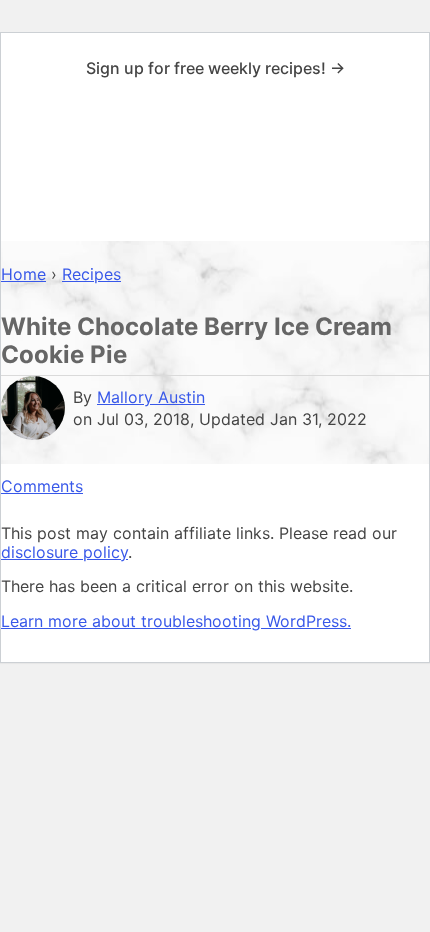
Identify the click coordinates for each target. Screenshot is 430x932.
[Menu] (23, 164)
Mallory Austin (151, 397)
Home (23, 274)
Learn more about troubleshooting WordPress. (176, 621)
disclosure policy (64, 552)
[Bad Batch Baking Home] (215, 163)
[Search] (407, 164)
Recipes (91, 274)
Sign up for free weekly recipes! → (215, 68)
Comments (42, 486)
